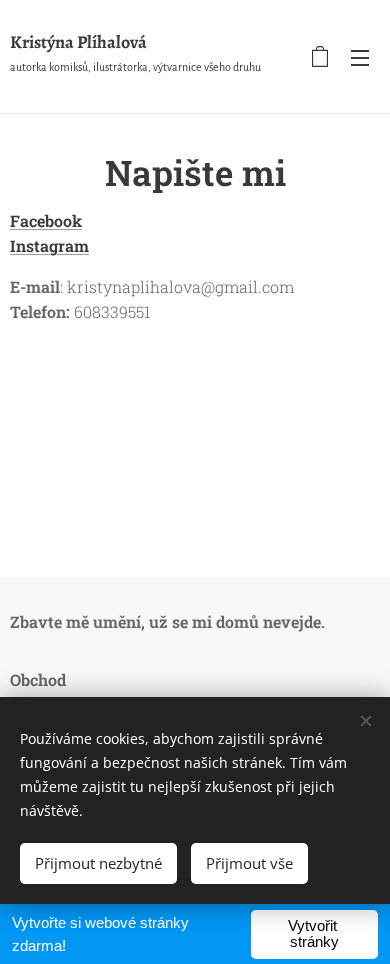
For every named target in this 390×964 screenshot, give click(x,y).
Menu (360, 57)
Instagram (49, 245)
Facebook (46, 220)
